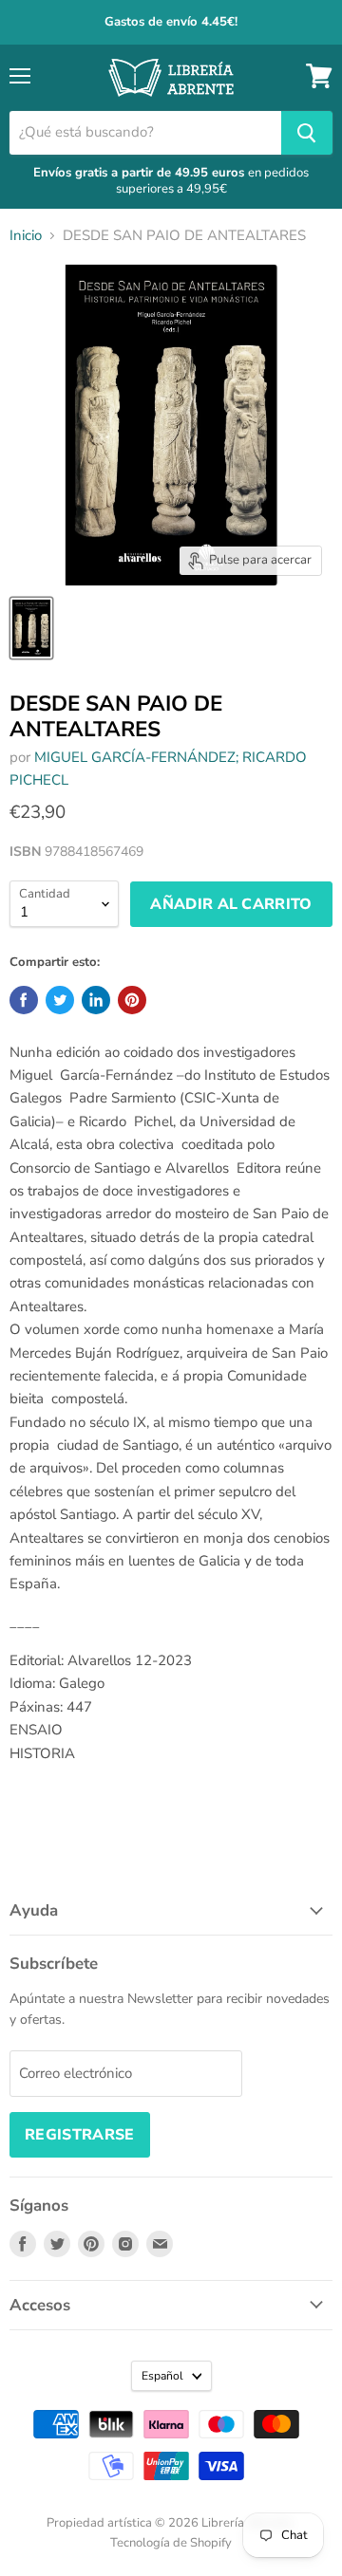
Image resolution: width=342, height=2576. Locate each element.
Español (162, 2376)
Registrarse (80, 2135)
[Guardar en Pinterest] (132, 1000)
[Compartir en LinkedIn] (96, 1000)
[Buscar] (307, 133)
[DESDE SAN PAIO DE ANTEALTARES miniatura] (31, 628)
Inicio (26, 236)
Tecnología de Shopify (171, 2543)
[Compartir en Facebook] (24, 1000)
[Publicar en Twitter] (60, 1000)
